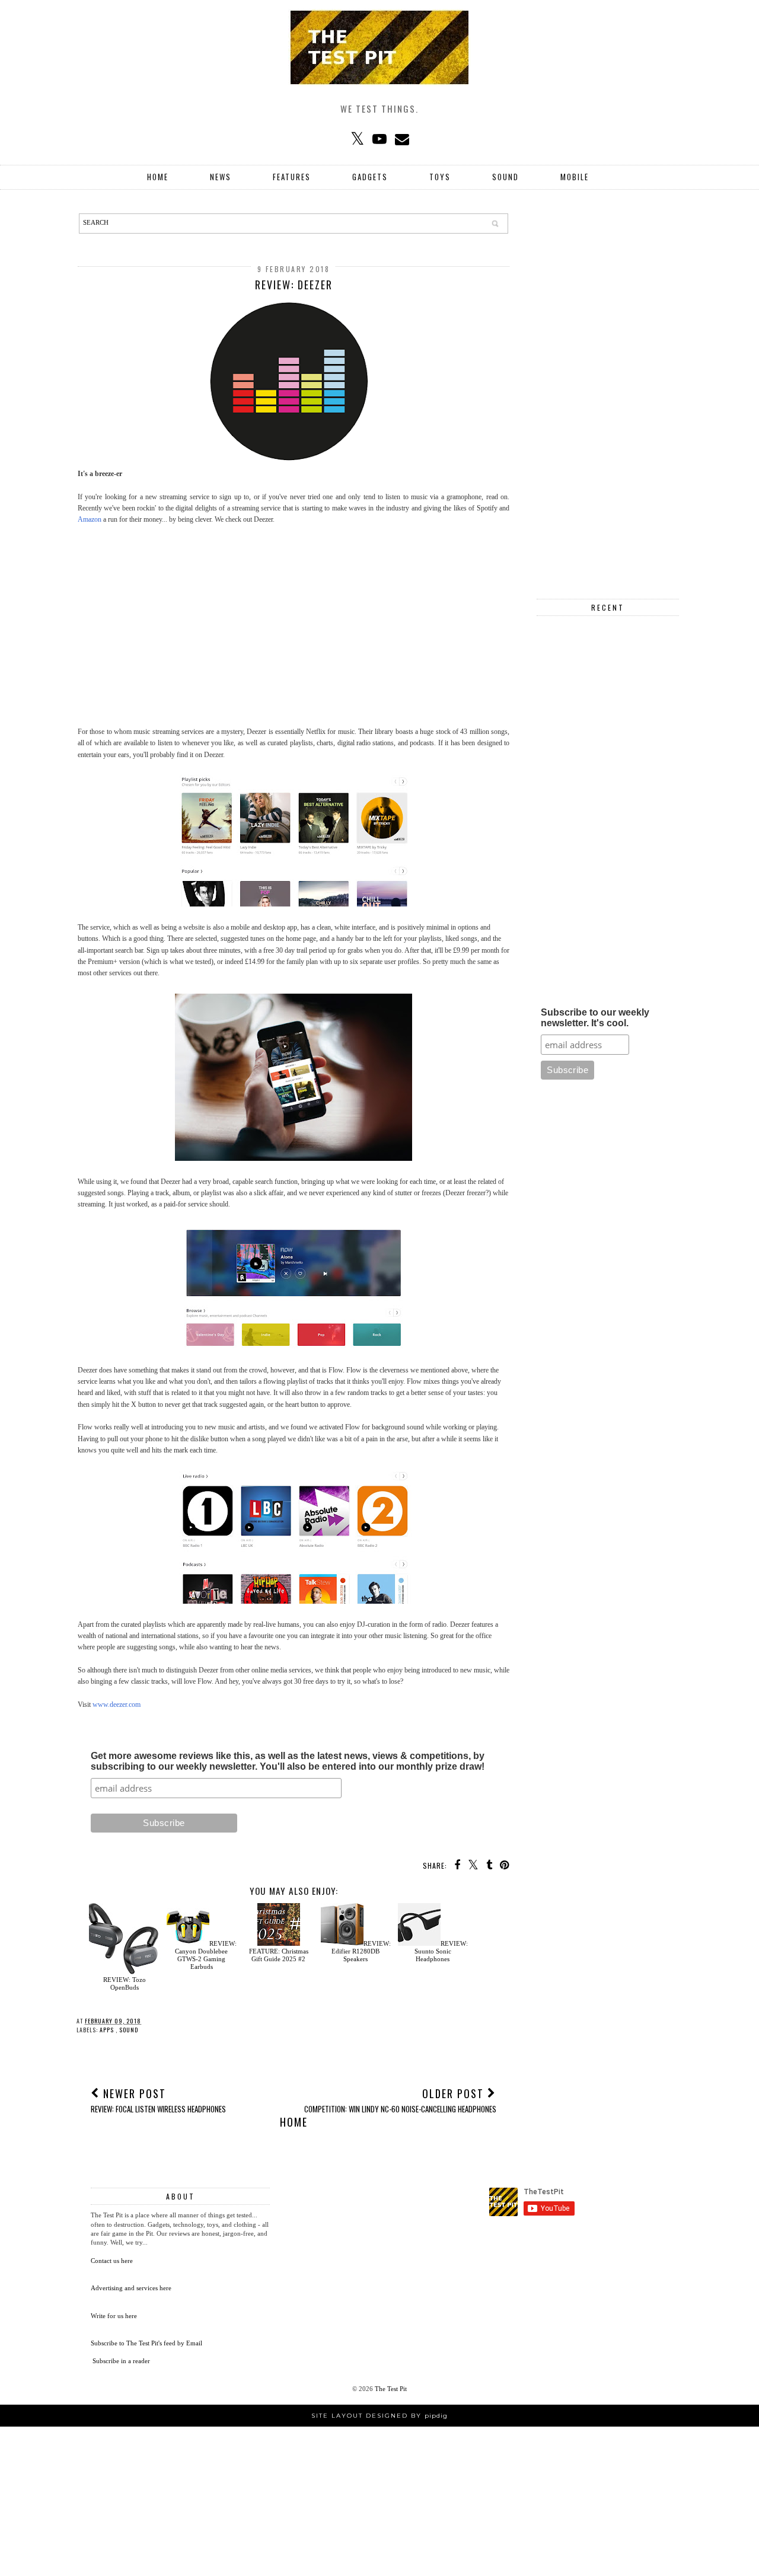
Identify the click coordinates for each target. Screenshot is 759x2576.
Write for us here (114, 2316)
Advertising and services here (131, 2288)
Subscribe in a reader (121, 2361)
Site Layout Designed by (379, 2416)
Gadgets (370, 177)
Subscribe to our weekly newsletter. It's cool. (595, 1018)
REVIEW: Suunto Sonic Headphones (441, 1951)
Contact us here (112, 2261)
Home (158, 177)
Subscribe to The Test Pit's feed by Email (146, 2343)
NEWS (221, 177)
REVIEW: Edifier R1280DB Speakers (361, 1951)
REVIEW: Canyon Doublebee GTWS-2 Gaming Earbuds (206, 1955)
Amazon (90, 519)
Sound (506, 177)
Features (292, 177)
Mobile (575, 177)
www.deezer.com (117, 1704)
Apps (108, 2030)
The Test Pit (391, 2389)
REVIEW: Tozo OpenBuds (125, 1983)
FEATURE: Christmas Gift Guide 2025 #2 (279, 1955)
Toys (440, 177)
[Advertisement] (294, 620)
